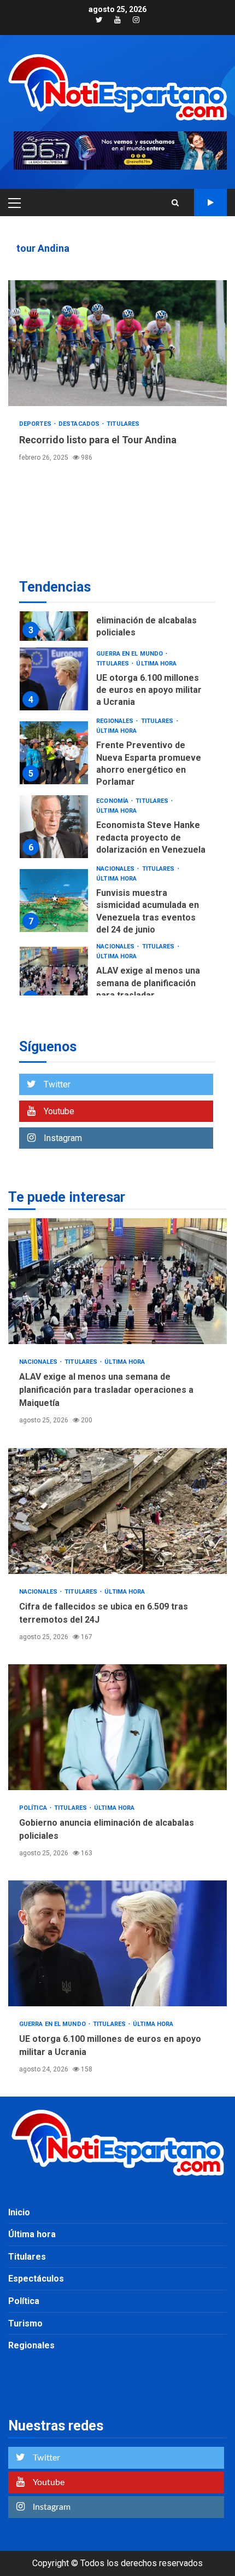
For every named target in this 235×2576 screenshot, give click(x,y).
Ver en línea (210, 202)
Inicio (19, 2212)
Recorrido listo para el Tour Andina (117, 343)
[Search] (175, 202)
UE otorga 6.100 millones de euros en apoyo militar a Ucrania (54, 679)
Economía (113, 801)
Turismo (25, 2323)
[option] (117, 612)
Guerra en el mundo (130, 654)
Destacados (80, 424)
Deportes (36, 424)
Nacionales (116, 869)
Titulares (123, 424)
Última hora (156, 664)
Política (34, 1808)
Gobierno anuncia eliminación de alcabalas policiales (146, 621)
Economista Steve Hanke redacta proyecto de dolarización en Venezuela (54, 827)
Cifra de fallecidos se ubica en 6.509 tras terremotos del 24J (117, 1511)
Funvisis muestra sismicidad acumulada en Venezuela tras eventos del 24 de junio (54, 901)
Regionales (116, 721)
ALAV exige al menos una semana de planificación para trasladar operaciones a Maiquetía (54, 978)
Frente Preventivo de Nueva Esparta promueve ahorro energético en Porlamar (54, 753)
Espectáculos (36, 2279)
